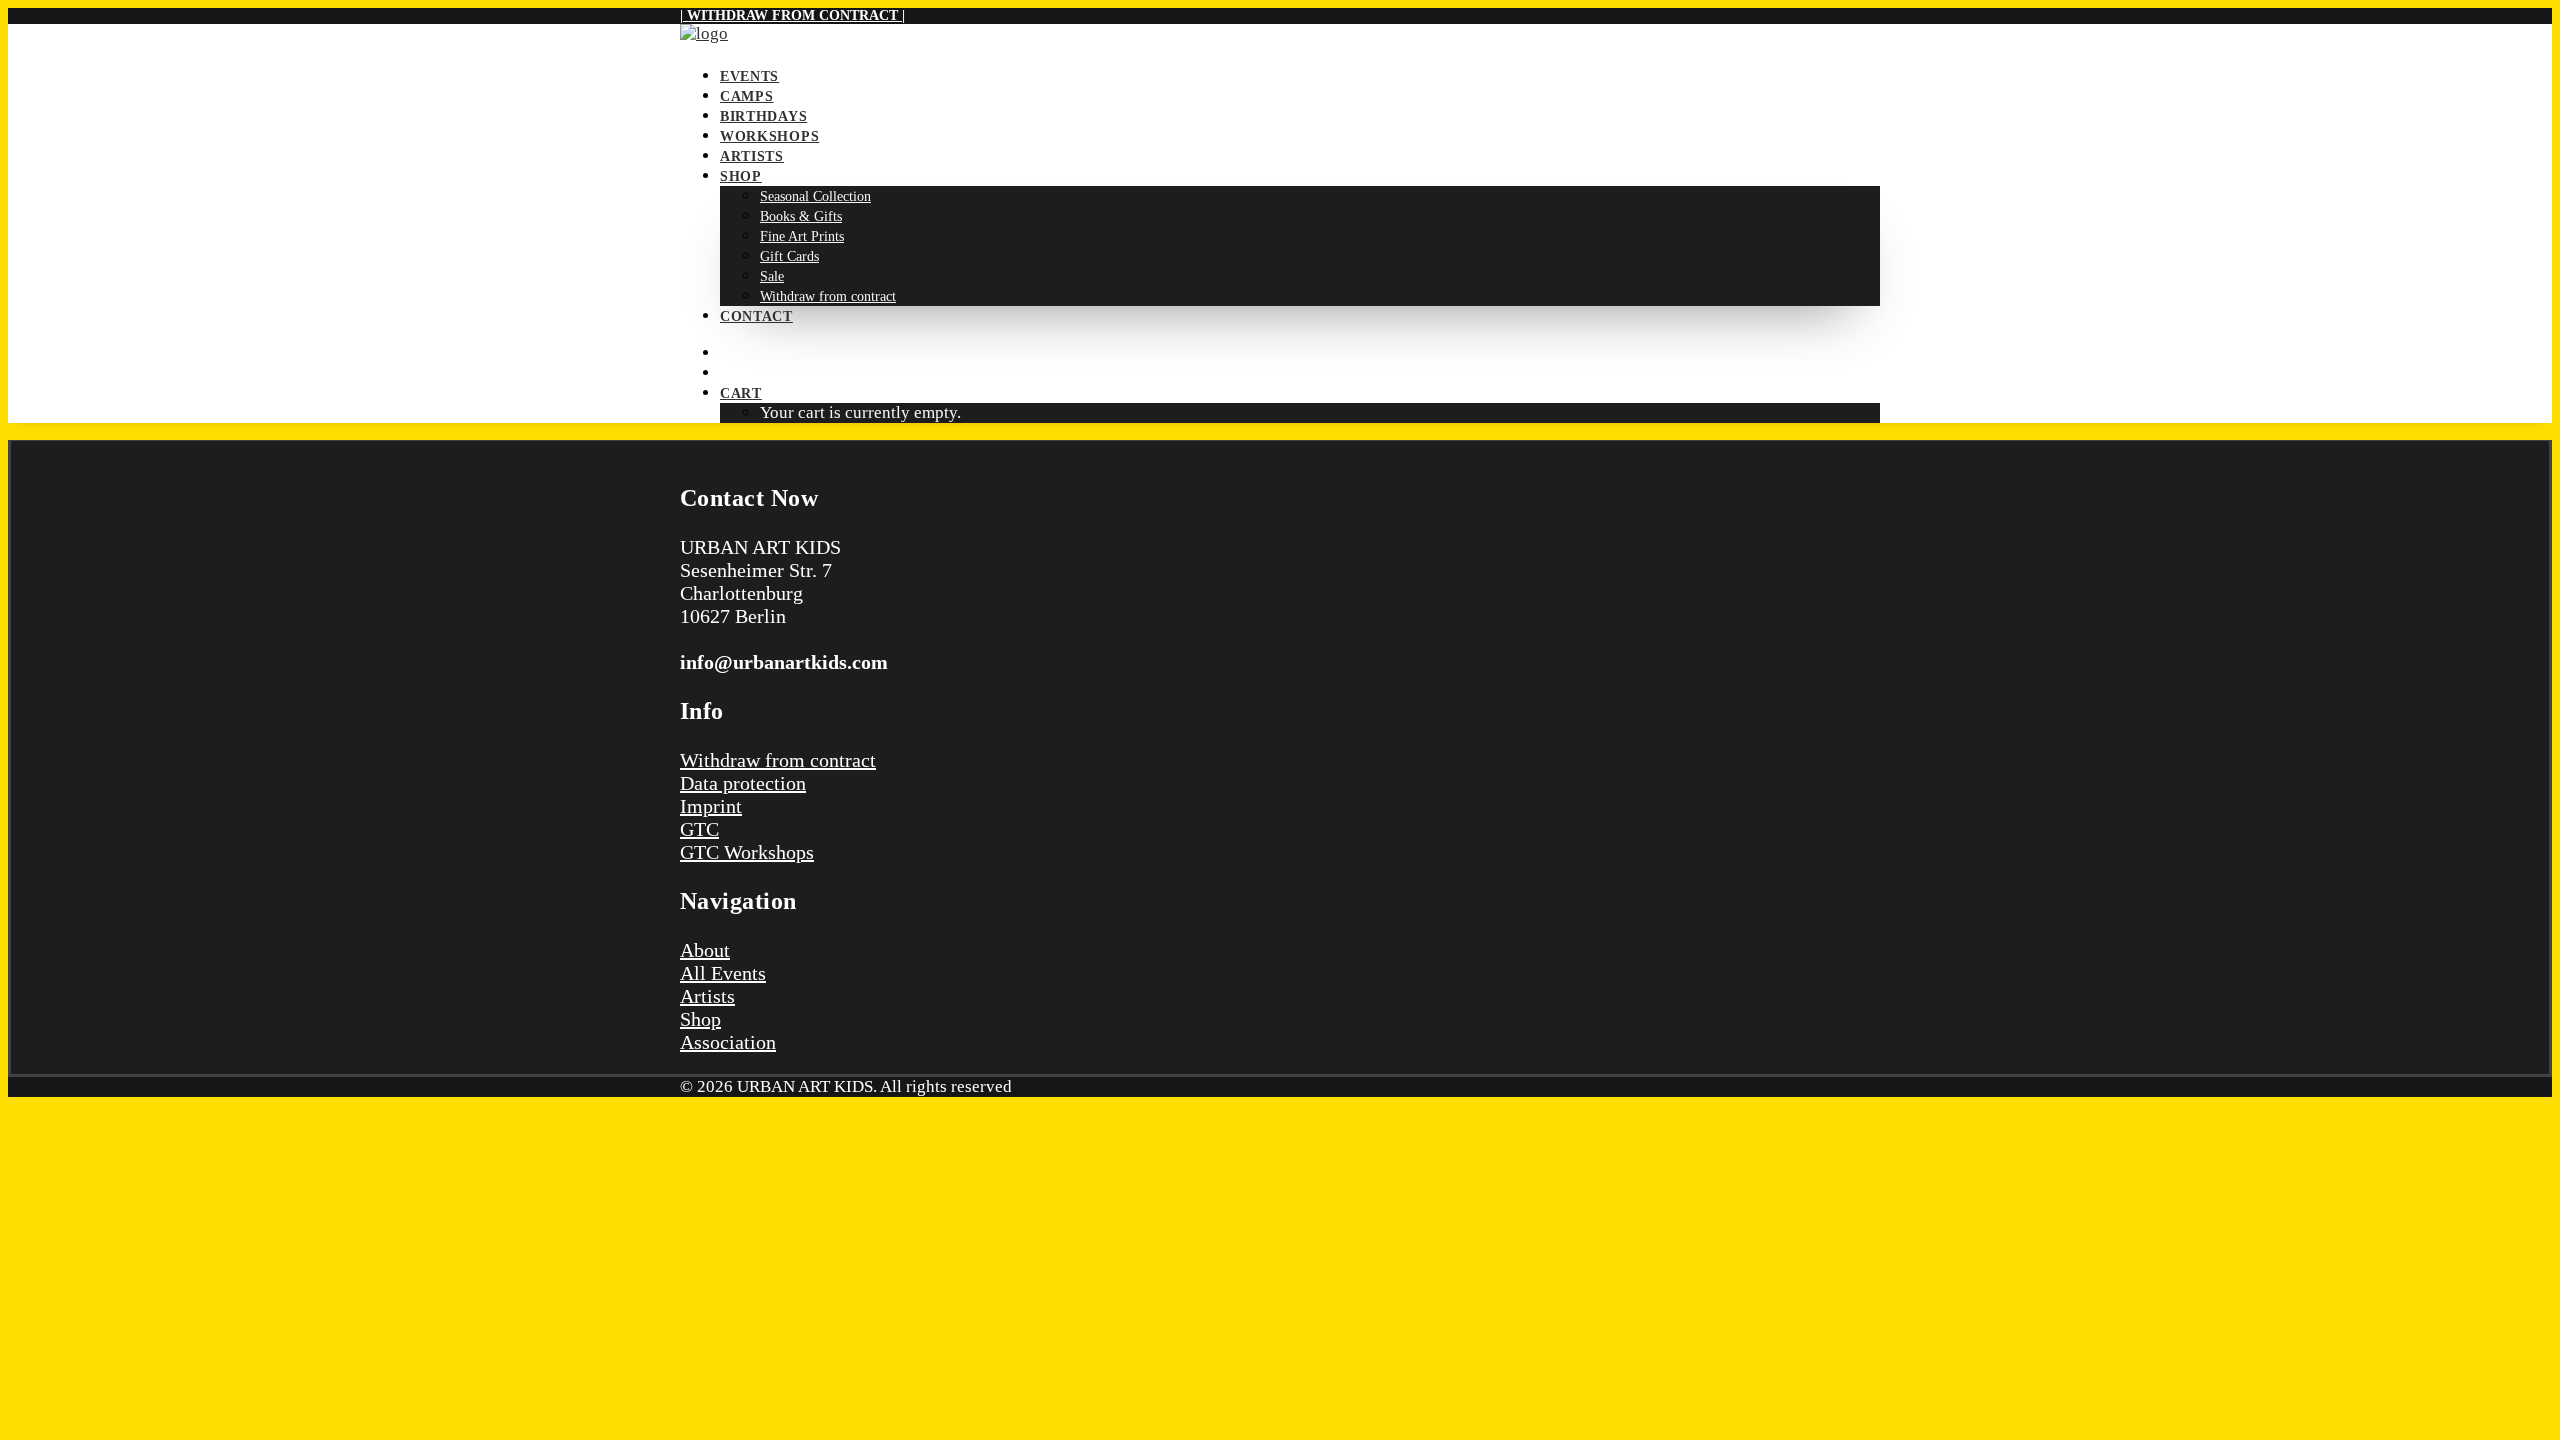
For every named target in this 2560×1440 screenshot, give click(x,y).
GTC (699, 829)
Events (749, 76)
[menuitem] (1300, 76)
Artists (752, 156)
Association (728, 1042)
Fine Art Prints (802, 236)
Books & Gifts (801, 216)
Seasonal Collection (815, 196)
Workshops (769, 136)
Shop (741, 176)
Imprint (711, 806)
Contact (756, 316)
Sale (772, 276)
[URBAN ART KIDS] (1280, 36)
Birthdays (763, 116)
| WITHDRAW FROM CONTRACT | (792, 15)
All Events (723, 973)
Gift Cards (789, 256)
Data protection (743, 783)
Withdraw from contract (828, 296)
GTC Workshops (747, 852)
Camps (747, 96)
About (705, 950)
